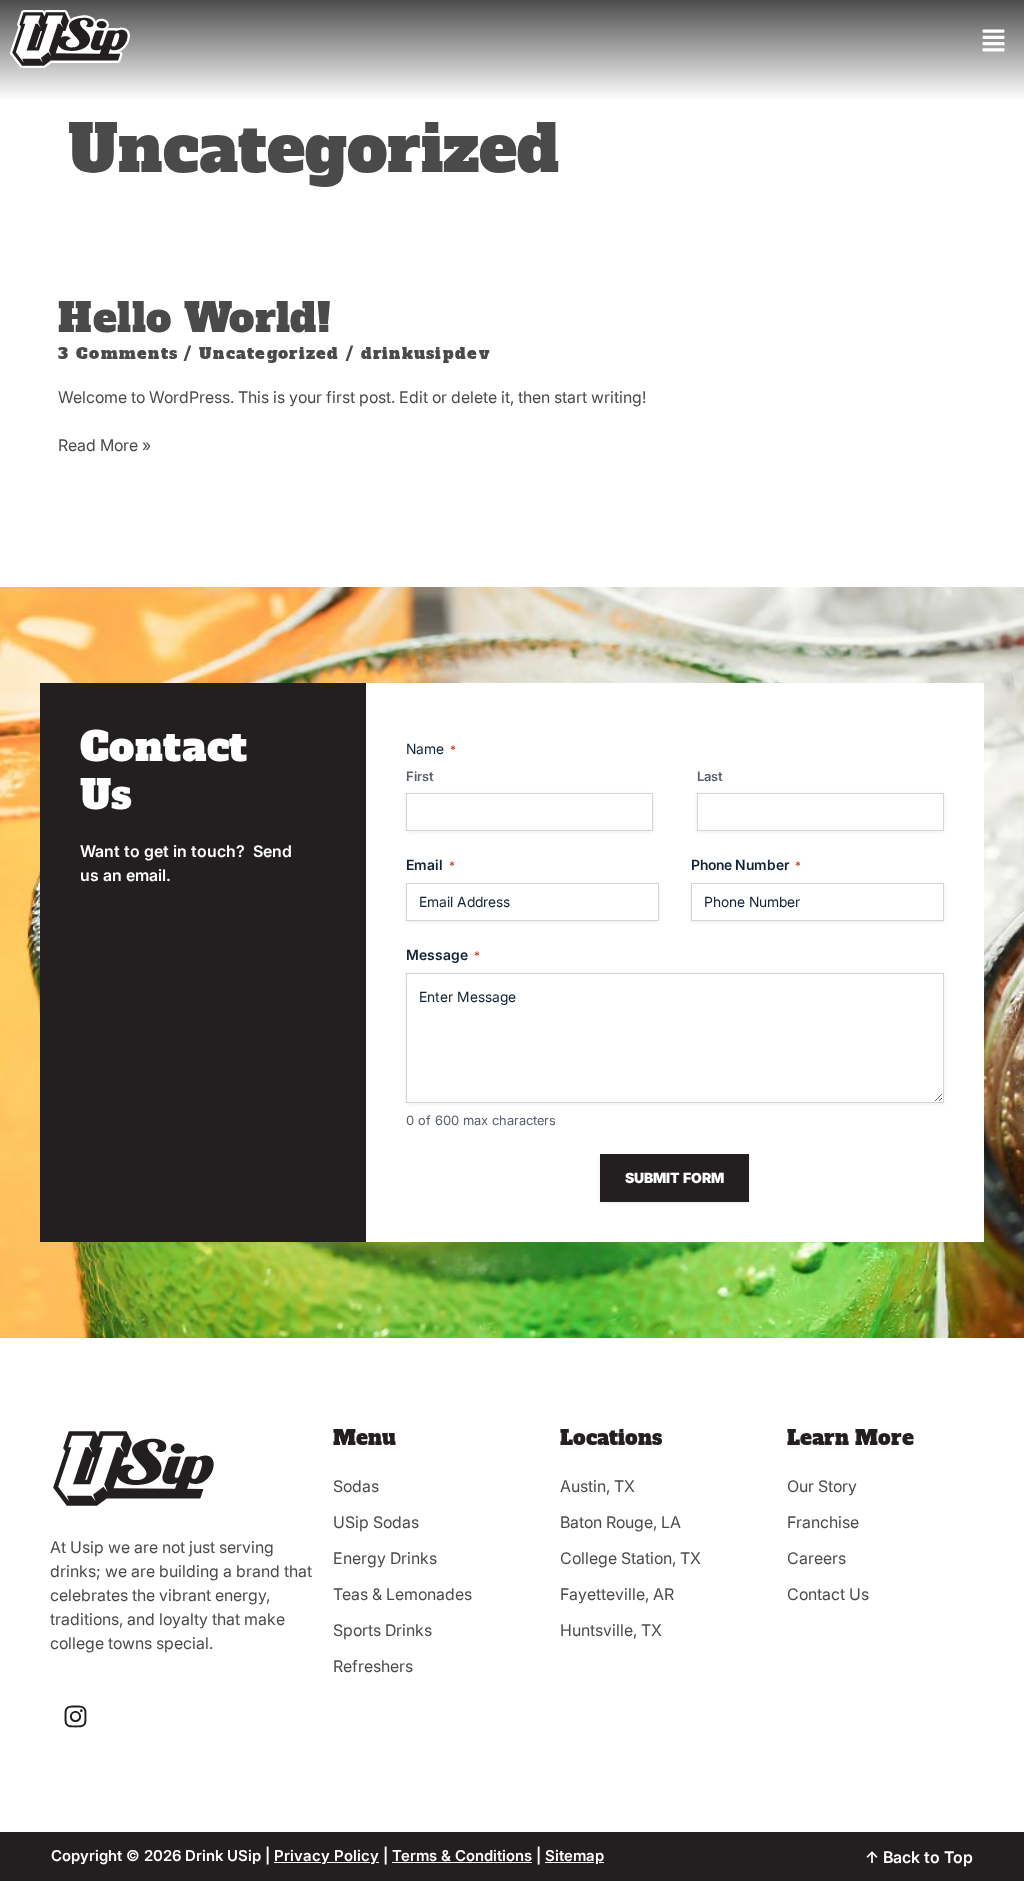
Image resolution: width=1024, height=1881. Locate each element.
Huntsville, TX (611, 1630)
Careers (816, 1558)
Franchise (823, 1522)
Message (443, 954)
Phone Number (746, 864)
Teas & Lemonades (402, 1594)
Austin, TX (597, 1486)
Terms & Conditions (462, 1855)
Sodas (356, 1486)
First (420, 776)
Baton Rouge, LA (620, 1522)
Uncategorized (269, 353)
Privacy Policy (326, 1855)
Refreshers (373, 1666)
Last (710, 776)
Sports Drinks (382, 1630)
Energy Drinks (385, 1558)
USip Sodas (376, 1522)
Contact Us (828, 1594)
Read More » (104, 444)
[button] (994, 41)
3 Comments (118, 353)
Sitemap (574, 1855)
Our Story (822, 1486)
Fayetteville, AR (617, 1594)
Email (430, 864)
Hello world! (194, 318)
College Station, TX (630, 1558)
